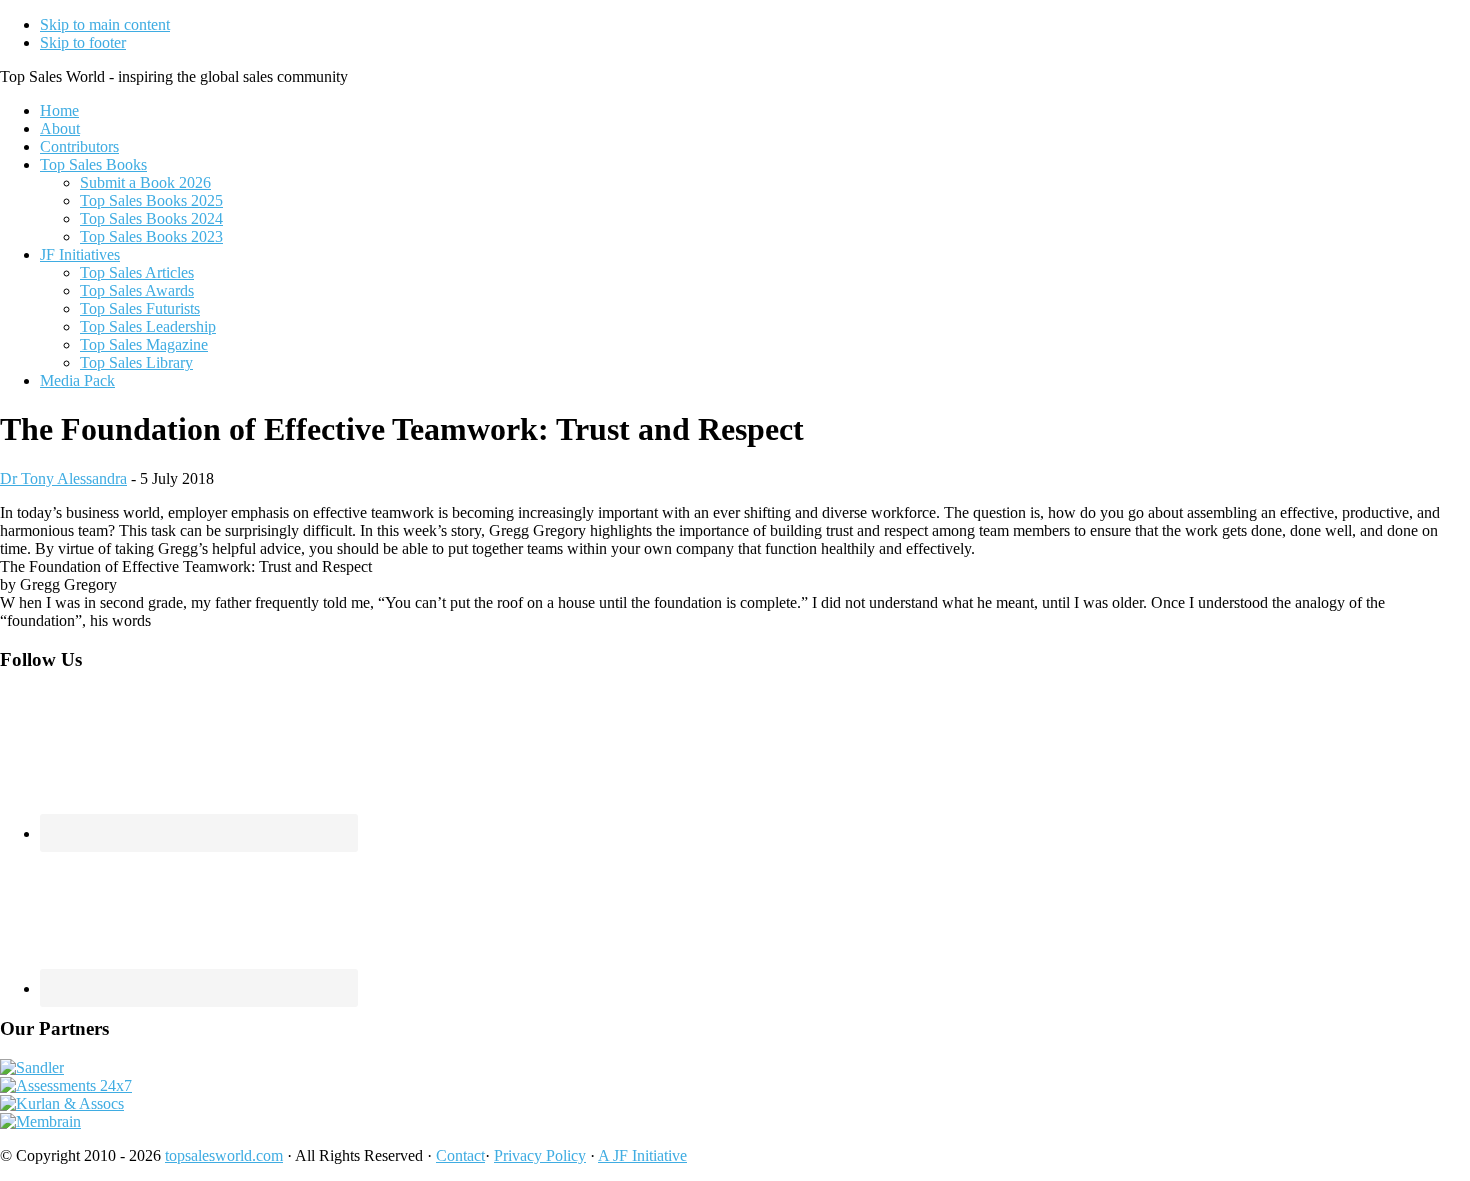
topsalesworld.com (224, 1155)
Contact (460, 1155)
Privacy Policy (540, 1155)
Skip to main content (105, 24)
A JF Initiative (642, 1155)
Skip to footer (83, 42)
